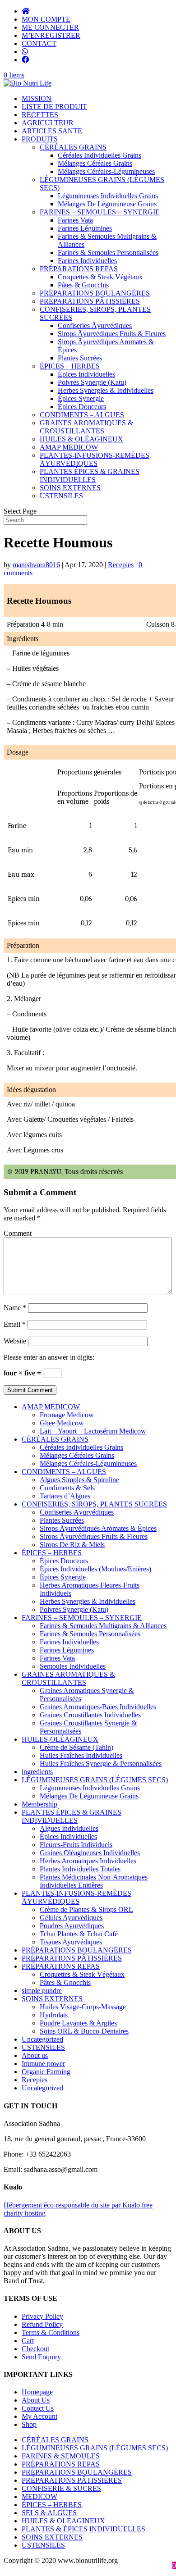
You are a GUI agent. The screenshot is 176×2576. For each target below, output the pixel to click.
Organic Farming (46, 2072)
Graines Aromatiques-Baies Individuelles (98, 1707)
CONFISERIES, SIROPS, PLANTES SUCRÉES (94, 1504)
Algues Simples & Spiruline (79, 1480)
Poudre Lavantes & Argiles (78, 2023)
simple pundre (42, 1991)
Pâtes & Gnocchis (83, 285)
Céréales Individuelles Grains (100, 155)
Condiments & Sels (67, 1488)
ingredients (37, 1772)
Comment (18, 1233)
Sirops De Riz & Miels (72, 1545)
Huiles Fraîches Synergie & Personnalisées (101, 1764)
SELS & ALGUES (49, 2513)
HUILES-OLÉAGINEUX (60, 1739)
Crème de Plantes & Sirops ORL (86, 1909)
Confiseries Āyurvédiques (95, 325)
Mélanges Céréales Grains (95, 163)
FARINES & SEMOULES (61, 2456)
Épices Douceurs (82, 407)
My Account (39, 2416)
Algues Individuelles (69, 1828)
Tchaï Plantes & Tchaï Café (79, 1934)
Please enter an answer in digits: (49, 1357)
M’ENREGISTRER (51, 35)
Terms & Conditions (51, 2333)
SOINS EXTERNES (70, 488)
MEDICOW (39, 2496)
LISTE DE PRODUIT (54, 107)
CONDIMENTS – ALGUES (82, 415)
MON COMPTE (46, 19)
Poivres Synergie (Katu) (92, 382)
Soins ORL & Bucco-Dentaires (84, 2031)
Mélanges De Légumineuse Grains (107, 204)
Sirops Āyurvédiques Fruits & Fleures (112, 334)
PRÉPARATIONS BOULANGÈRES (95, 293)
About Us (36, 2400)
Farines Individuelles (87, 261)
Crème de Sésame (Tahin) (76, 1747)
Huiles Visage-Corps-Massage (83, 2007)
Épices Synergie (81, 398)
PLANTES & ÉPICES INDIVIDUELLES (83, 2529)
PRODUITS (40, 139)
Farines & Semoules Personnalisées (108, 253)
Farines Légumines (85, 228)
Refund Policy (42, 2324)
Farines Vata (75, 220)
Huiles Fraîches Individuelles (81, 1755)
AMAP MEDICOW (69, 447)
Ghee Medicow (62, 1423)
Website (15, 1341)
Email (15, 1324)
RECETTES (40, 115)
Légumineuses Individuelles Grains (108, 196)
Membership (39, 1804)
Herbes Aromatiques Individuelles (88, 1861)
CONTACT (39, 43)
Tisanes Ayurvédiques (71, 1942)
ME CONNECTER (50, 27)
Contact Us (38, 2408)
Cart (28, 2341)
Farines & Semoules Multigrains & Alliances (103, 1626)
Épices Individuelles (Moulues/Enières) (95, 1569)
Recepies (121, 565)
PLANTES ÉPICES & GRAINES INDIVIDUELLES (90, 476)
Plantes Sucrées (80, 358)
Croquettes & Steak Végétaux (100, 277)
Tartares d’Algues (65, 1496)
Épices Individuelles (86, 374)
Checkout (35, 2349)
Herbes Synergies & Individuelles (106, 390)
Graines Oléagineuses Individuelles (90, 1853)
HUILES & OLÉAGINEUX (81, 439)
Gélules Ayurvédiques (71, 1918)
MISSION (37, 98)
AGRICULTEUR (48, 123)
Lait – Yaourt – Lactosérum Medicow (93, 1431)
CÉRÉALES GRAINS (73, 147)
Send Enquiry (41, 2357)
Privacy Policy (42, 2316)
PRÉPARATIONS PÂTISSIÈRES (90, 301)
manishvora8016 (36, 565)
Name (15, 1308)
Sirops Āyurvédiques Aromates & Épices (98, 1528)
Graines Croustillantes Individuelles (90, 1715)
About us (35, 2055)
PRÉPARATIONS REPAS (79, 269)
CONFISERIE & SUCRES (61, 2488)
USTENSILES (61, 496)
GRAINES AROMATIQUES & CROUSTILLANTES (86, 427)
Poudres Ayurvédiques (72, 1926)
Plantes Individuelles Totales (80, 1869)
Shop (29, 2424)
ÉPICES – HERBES (70, 366)
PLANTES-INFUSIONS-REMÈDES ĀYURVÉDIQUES (95, 459)
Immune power (43, 2064)
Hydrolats (54, 2015)
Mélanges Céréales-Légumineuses (106, 171)
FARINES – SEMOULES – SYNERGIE (100, 212)
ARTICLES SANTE (52, 131)
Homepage (37, 2392)
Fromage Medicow (67, 1415)
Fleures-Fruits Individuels (76, 1845)
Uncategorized (42, 2039)
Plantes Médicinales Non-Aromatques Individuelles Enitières (94, 1881)
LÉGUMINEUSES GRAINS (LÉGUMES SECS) (95, 1780)
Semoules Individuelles (73, 1666)
